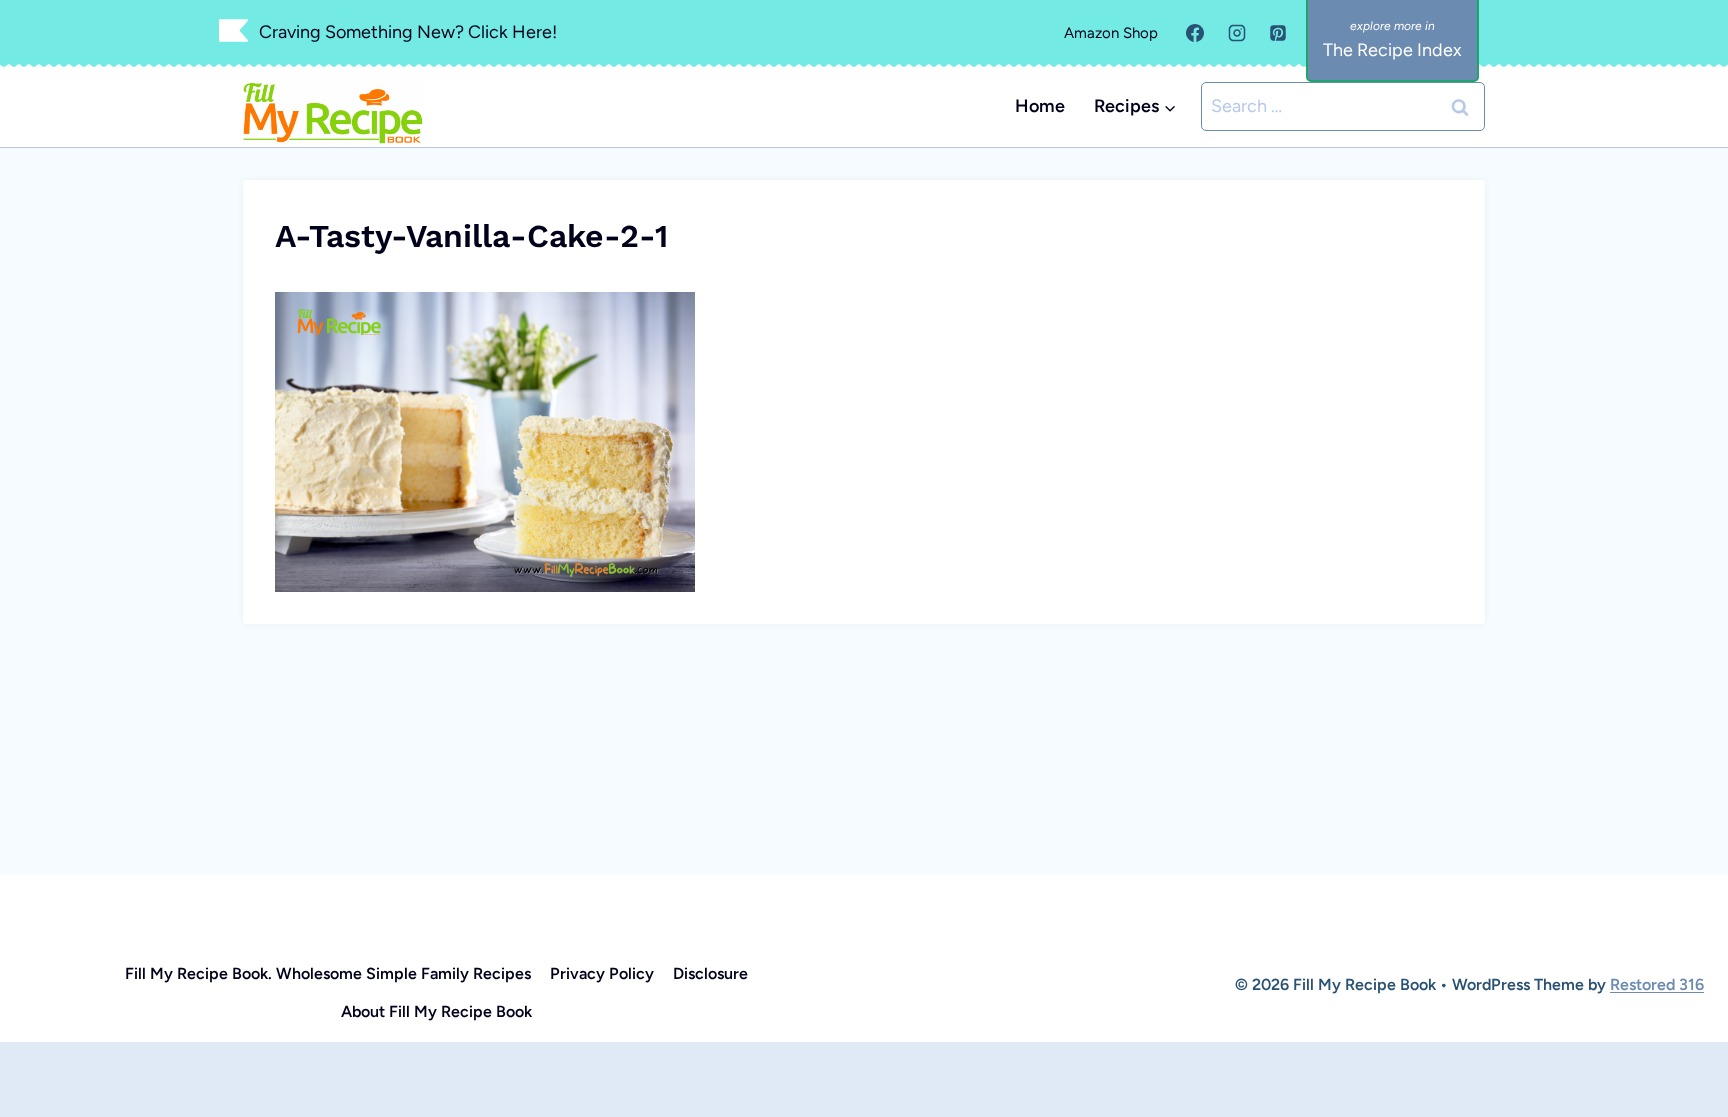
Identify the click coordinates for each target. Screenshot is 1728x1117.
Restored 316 (1657, 984)
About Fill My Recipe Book (436, 1011)
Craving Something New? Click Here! (408, 32)
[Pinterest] (1278, 33)
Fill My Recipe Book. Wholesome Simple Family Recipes (328, 973)
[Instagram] (1237, 33)
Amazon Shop (1111, 33)
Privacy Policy (602, 973)
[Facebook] (1195, 33)
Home (1040, 106)
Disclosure (710, 973)
